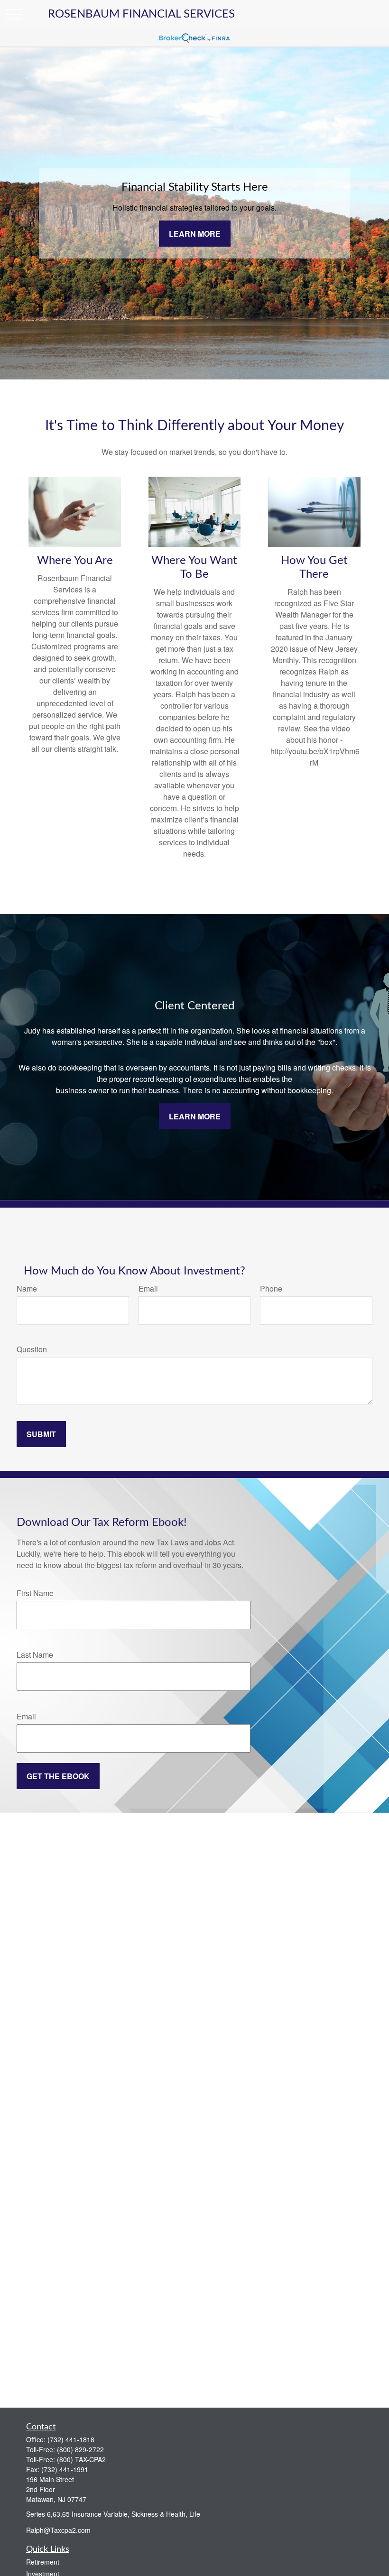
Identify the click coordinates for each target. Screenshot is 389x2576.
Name (27, 1288)
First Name (35, 1593)
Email (148, 1288)
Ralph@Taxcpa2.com (58, 2530)
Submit (41, 1434)
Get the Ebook (58, 1776)
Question (32, 1349)
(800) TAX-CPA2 (81, 2459)
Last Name (35, 1655)
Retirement (43, 2562)
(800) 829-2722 (80, 2449)
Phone (271, 1288)
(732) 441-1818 (71, 2439)
